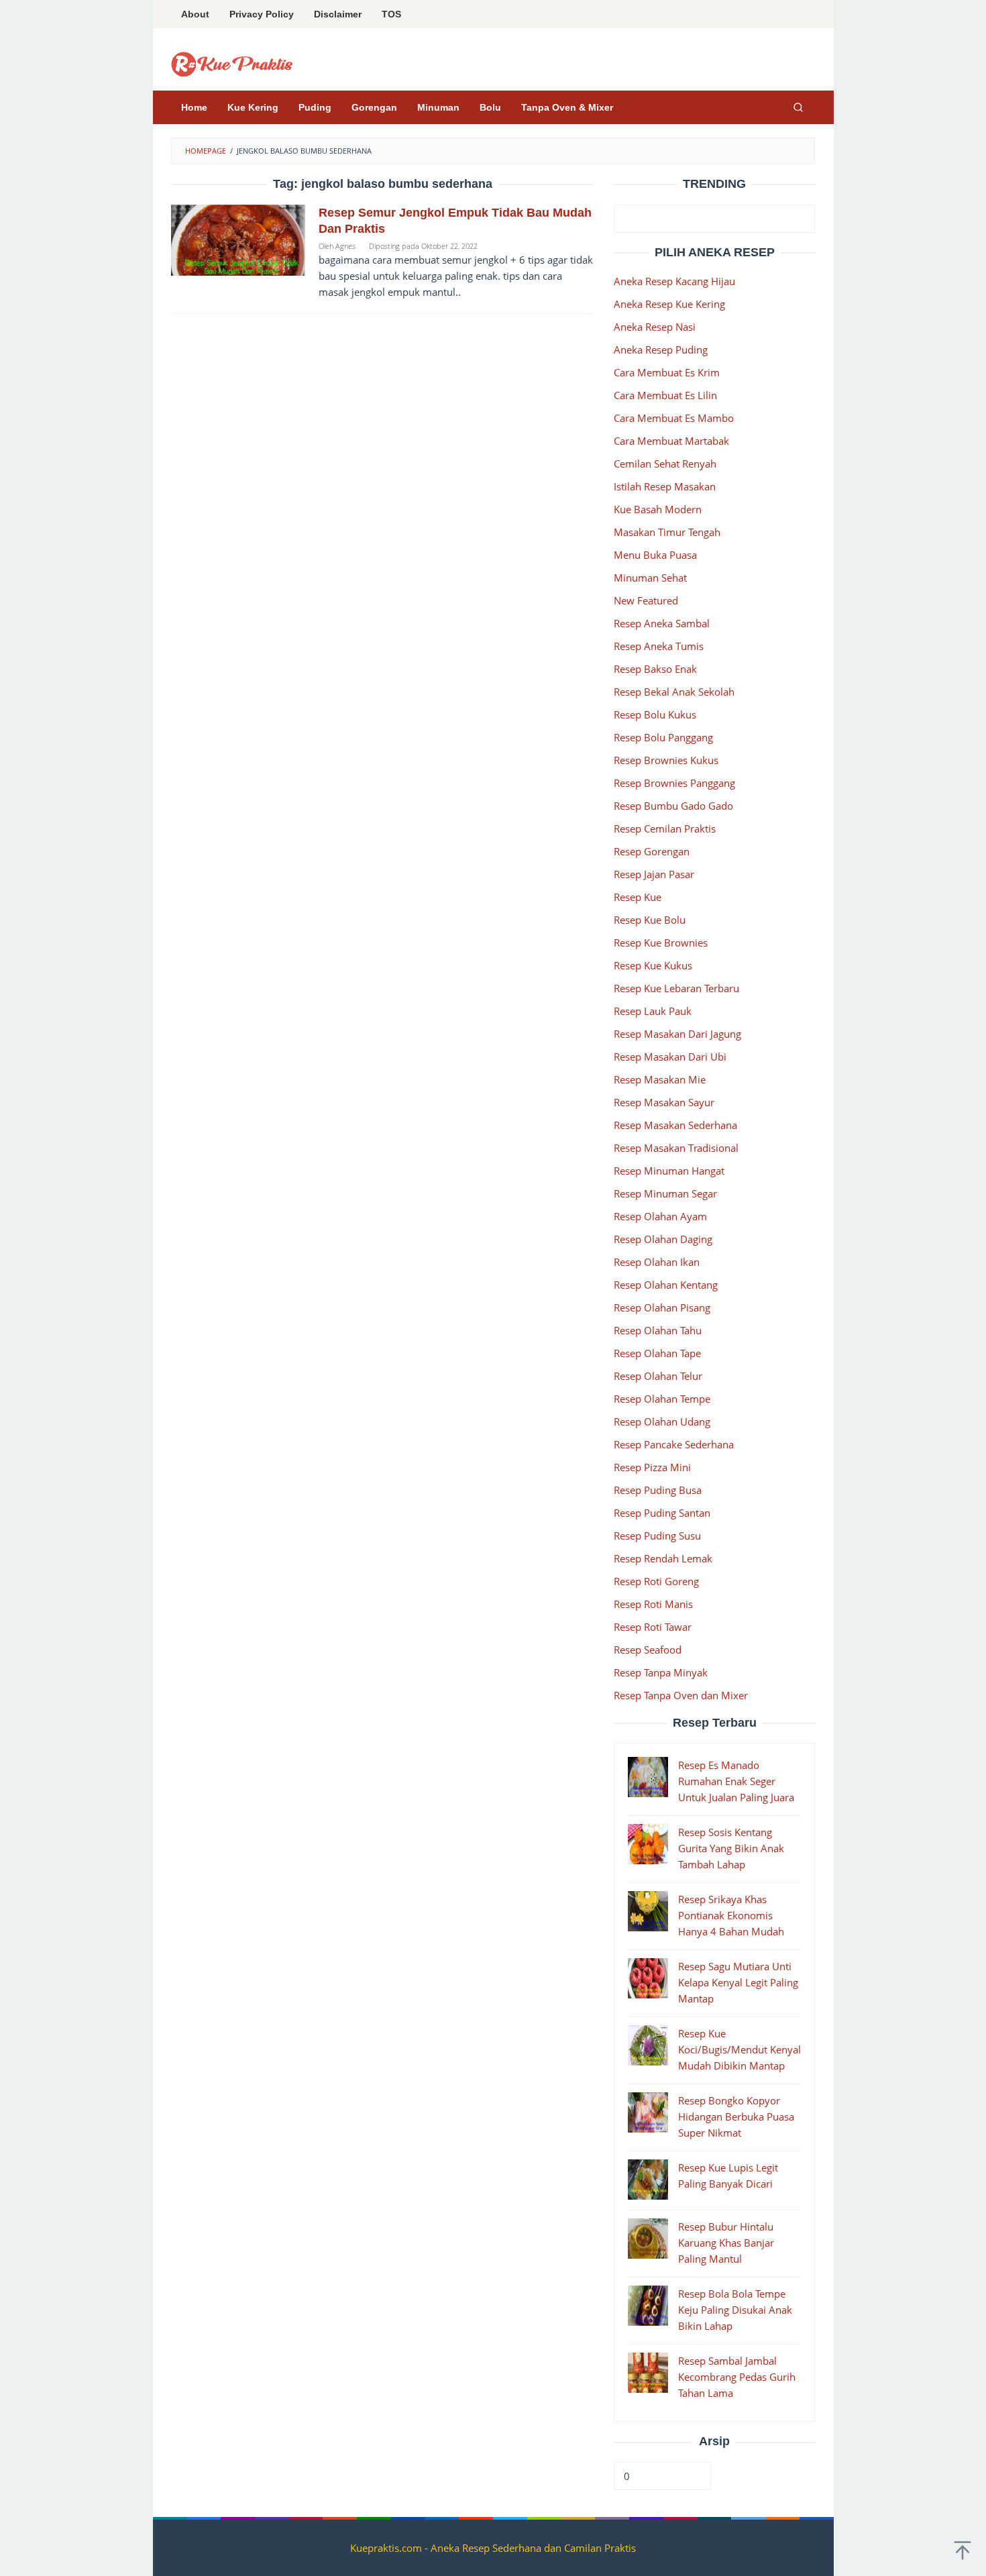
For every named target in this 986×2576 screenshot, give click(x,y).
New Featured (646, 600)
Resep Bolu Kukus (655, 714)
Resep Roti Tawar (653, 1627)
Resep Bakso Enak (655, 669)
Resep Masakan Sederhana (675, 1125)
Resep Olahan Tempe (662, 1399)
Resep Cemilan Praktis (665, 828)
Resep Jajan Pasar (654, 874)
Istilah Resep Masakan (665, 486)
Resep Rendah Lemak (663, 1558)
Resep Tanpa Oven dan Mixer (681, 1695)
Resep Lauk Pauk (653, 1011)
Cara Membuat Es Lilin (665, 395)
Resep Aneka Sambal (662, 623)
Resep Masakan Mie (660, 1079)
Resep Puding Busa (658, 1490)
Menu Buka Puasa (655, 555)
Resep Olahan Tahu (658, 1330)
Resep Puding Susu (657, 1536)
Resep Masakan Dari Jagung (677, 1034)
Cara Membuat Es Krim (667, 372)
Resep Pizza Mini (652, 1467)
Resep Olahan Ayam (660, 1216)
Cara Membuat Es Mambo (674, 418)
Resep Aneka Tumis (659, 646)
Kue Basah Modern (658, 509)
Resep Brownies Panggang (674, 783)
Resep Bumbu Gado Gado (673, 806)
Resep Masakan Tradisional (676, 1148)
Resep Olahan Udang (662, 1421)
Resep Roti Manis (653, 1604)
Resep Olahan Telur (658, 1376)
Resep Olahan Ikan (657, 1262)
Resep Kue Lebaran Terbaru (676, 988)
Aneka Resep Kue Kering (669, 304)
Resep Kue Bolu (650, 920)
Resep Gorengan (652, 851)
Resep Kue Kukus (653, 965)
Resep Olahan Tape (657, 1353)
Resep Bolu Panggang (663, 737)
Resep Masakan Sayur (664, 1102)
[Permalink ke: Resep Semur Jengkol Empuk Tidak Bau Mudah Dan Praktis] (238, 239)
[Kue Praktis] (232, 63)
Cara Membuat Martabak (671, 441)
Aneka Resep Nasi (655, 327)
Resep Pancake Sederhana (674, 1444)
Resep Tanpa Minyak (661, 1672)
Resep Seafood (648, 1650)
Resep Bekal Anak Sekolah (674, 692)
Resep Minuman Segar (665, 1193)
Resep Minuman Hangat (669, 1171)
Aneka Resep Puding (661, 350)
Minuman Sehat (650, 578)
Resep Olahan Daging (663, 1239)
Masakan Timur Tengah (667, 532)
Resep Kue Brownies (661, 943)
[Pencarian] (798, 107)
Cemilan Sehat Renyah (665, 464)
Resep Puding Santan (662, 1513)
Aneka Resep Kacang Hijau (674, 281)
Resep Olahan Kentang (666, 1285)
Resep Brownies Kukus (666, 760)
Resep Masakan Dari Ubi (670, 1057)
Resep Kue (638, 897)
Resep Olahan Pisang (662, 1307)
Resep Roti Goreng (656, 1581)
